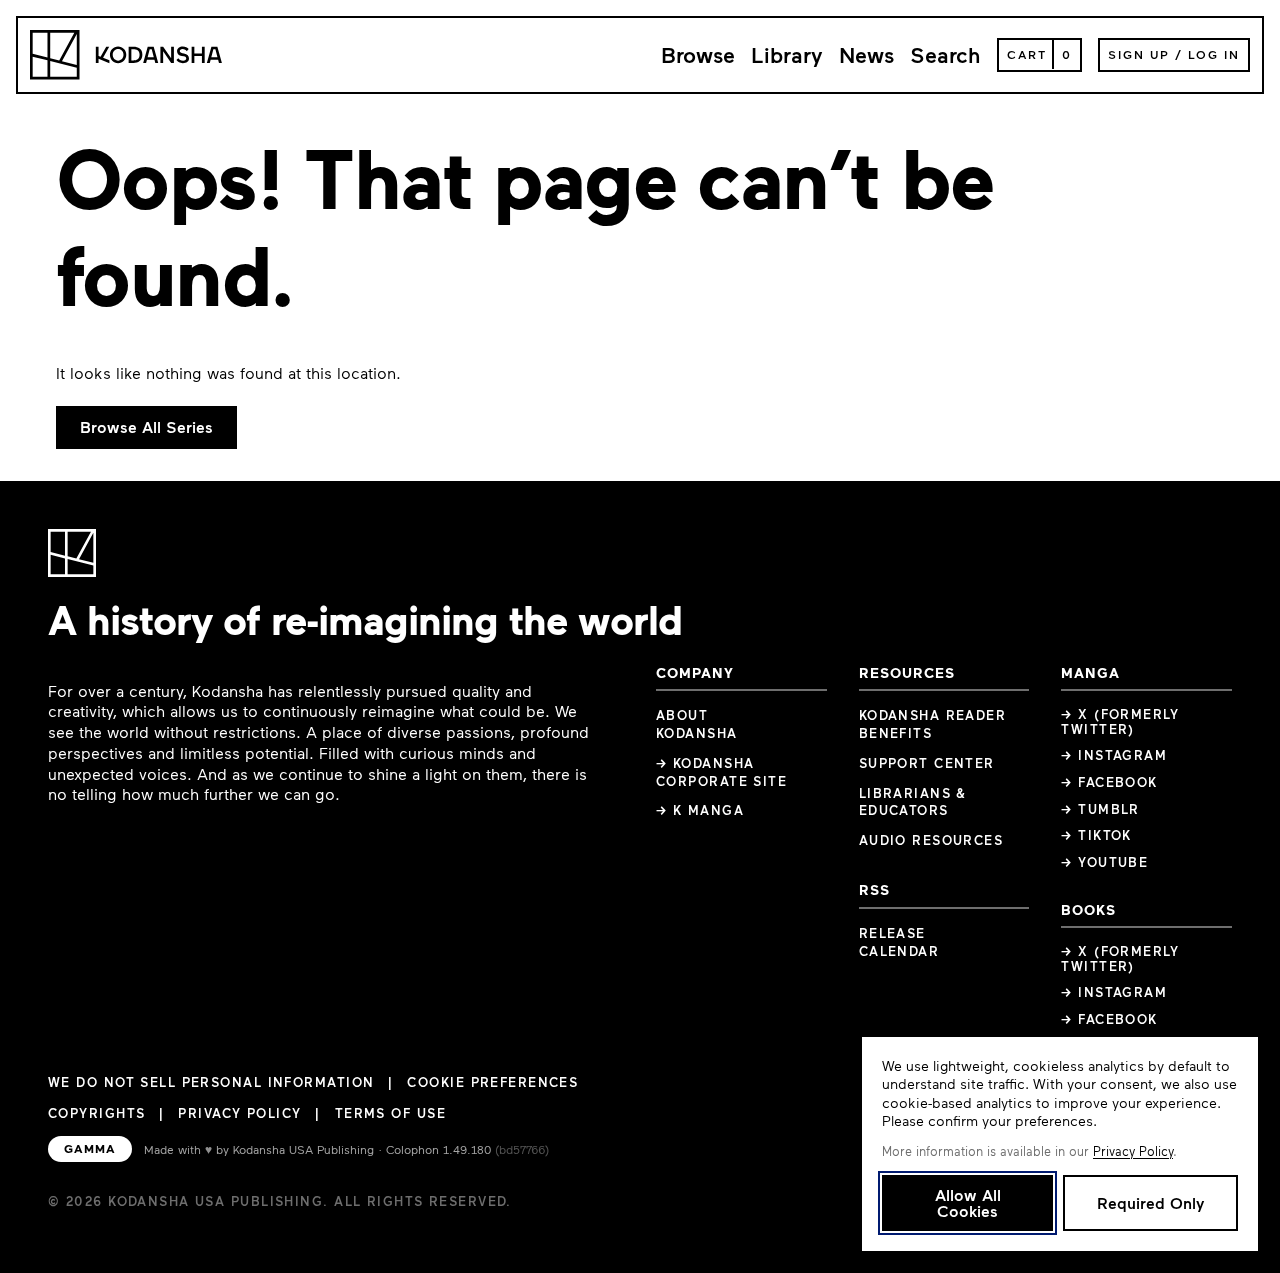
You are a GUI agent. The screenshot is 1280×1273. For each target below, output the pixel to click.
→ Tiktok (1096, 835)
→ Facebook (1109, 782)
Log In (1214, 54)
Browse (698, 54)
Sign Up (1139, 54)
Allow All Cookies (968, 1202)
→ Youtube (1104, 862)
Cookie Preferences (492, 1082)
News (866, 54)
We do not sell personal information (211, 1082)
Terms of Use (390, 1113)
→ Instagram (1114, 755)
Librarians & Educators (913, 802)
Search (945, 54)
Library (787, 54)
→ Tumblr (1100, 809)
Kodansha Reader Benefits (933, 724)
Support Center (927, 763)
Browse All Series (146, 426)
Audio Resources (931, 840)
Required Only (1150, 1202)
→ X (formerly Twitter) (1120, 721)
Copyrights (96, 1113)
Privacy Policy (239, 1113)
